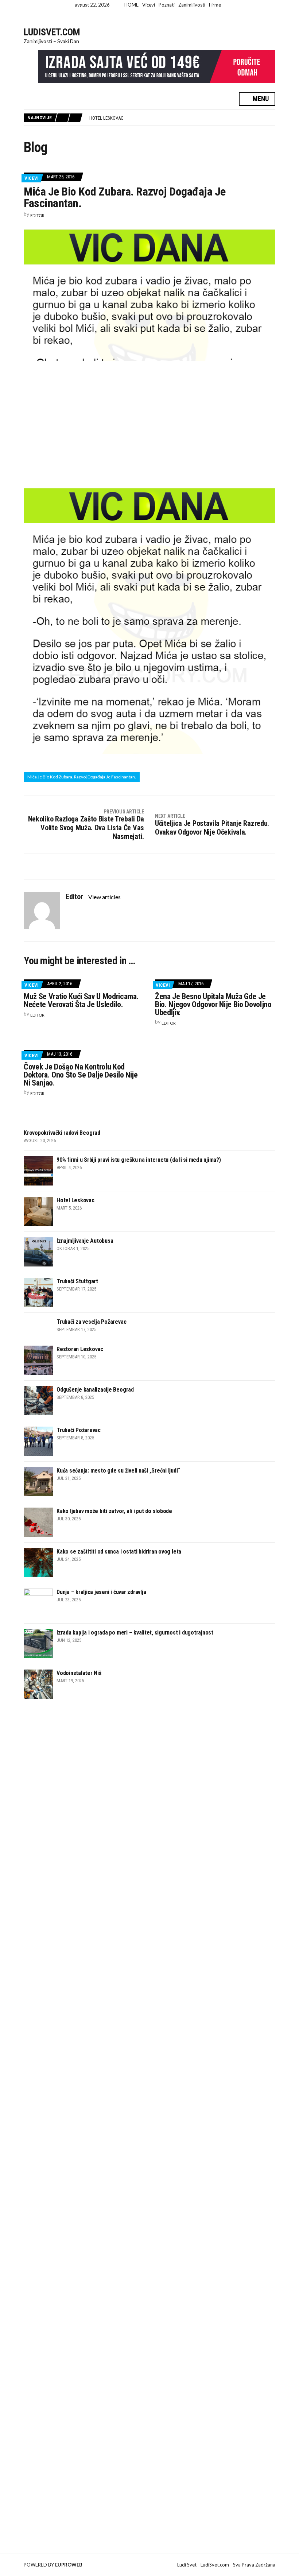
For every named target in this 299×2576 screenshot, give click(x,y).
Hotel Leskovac (75, 1200)
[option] (182, 118)
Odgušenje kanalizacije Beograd (95, 1390)
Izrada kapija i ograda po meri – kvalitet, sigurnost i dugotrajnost (135, 1633)
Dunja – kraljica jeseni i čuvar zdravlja (101, 1592)
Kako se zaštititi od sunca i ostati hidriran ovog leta (119, 1552)
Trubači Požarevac (79, 1430)
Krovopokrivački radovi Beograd (62, 1133)
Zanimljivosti (192, 5)
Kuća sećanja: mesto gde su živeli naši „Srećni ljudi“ (118, 1471)
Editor (37, 215)
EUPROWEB (69, 2565)
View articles (105, 897)
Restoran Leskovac (80, 1349)
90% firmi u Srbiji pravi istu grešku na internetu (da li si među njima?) (139, 1160)
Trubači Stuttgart (77, 1281)
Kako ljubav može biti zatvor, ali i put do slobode (114, 1511)
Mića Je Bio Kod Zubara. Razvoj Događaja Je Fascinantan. (82, 777)
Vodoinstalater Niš (79, 1673)
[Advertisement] (149, 423)
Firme (215, 5)
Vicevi (149, 5)
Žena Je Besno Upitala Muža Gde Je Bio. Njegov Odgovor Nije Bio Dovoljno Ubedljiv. (213, 1004)
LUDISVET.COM (52, 32)
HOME (131, 5)
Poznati (167, 5)
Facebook (143, 16)
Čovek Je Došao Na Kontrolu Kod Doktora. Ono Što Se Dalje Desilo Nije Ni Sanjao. (81, 1075)
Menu (260, 99)
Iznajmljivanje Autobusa (118, 118)
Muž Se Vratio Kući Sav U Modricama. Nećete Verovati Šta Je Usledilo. (81, 1000)
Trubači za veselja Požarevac (91, 1322)
